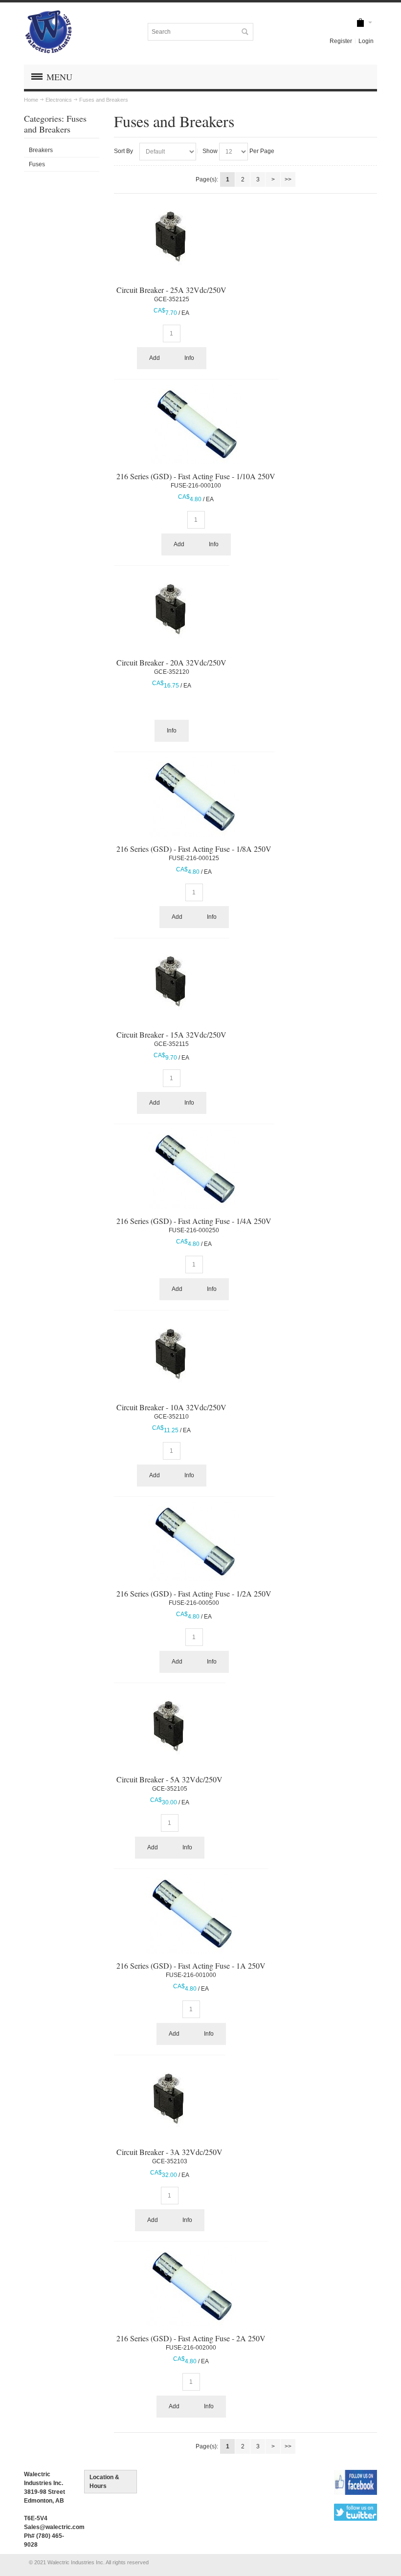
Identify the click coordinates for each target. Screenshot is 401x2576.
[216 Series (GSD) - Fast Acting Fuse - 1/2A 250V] (194, 1542)
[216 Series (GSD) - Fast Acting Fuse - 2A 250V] (191, 2287)
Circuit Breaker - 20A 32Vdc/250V (171, 662)
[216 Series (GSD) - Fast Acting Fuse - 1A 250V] (191, 1914)
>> (288, 179)
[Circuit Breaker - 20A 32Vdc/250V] (171, 608)
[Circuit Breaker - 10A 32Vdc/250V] (171, 1353)
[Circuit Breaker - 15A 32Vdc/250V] (171, 980)
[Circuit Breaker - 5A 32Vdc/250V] (169, 1725)
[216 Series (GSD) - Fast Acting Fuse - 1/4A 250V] (194, 1169)
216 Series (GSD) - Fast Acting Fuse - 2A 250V (191, 2338)
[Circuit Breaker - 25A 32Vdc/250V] (171, 235)
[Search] (245, 32)
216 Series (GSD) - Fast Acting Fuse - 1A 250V (191, 1965)
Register (341, 41)
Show (210, 151)
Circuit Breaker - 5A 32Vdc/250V (169, 1779)
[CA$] (360, 23)
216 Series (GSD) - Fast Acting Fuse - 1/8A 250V (194, 849)
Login (366, 41)
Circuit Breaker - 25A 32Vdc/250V (171, 290)
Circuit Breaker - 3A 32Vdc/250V (169, 2152)
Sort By (123, 151)
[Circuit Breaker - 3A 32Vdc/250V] (169, 2097)
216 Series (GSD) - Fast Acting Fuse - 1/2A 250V (194, 1593)
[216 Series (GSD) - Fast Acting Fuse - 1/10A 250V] (196, 424)
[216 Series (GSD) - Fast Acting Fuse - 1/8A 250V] (194, 797)
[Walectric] (48, 32)
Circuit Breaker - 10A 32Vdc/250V (171, 1407)
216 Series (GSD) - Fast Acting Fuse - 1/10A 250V (196, 476)
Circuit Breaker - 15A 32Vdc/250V (171, 1034)
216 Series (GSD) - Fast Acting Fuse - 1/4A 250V (194, 1221)
